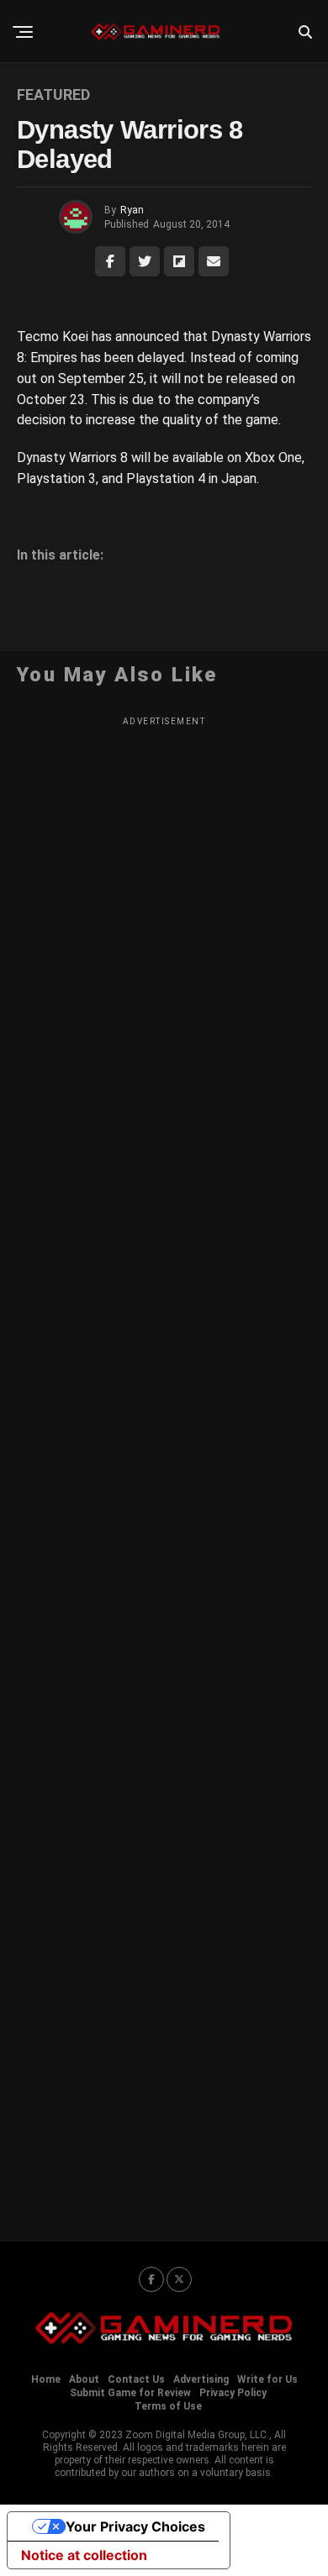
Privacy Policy (233, 2393)
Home (46, 2379)
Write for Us (267, 2379)
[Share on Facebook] (110, 261)
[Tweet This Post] (145, 261)
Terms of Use (168, 2406)
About (84, 2379)
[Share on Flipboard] (179, 261)
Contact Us (136, 2379)
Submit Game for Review (130, 2393)
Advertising (201, 2379)
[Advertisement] (164, 1468)
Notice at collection (84, 2555)
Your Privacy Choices (135, 2526)
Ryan (132, 210)
